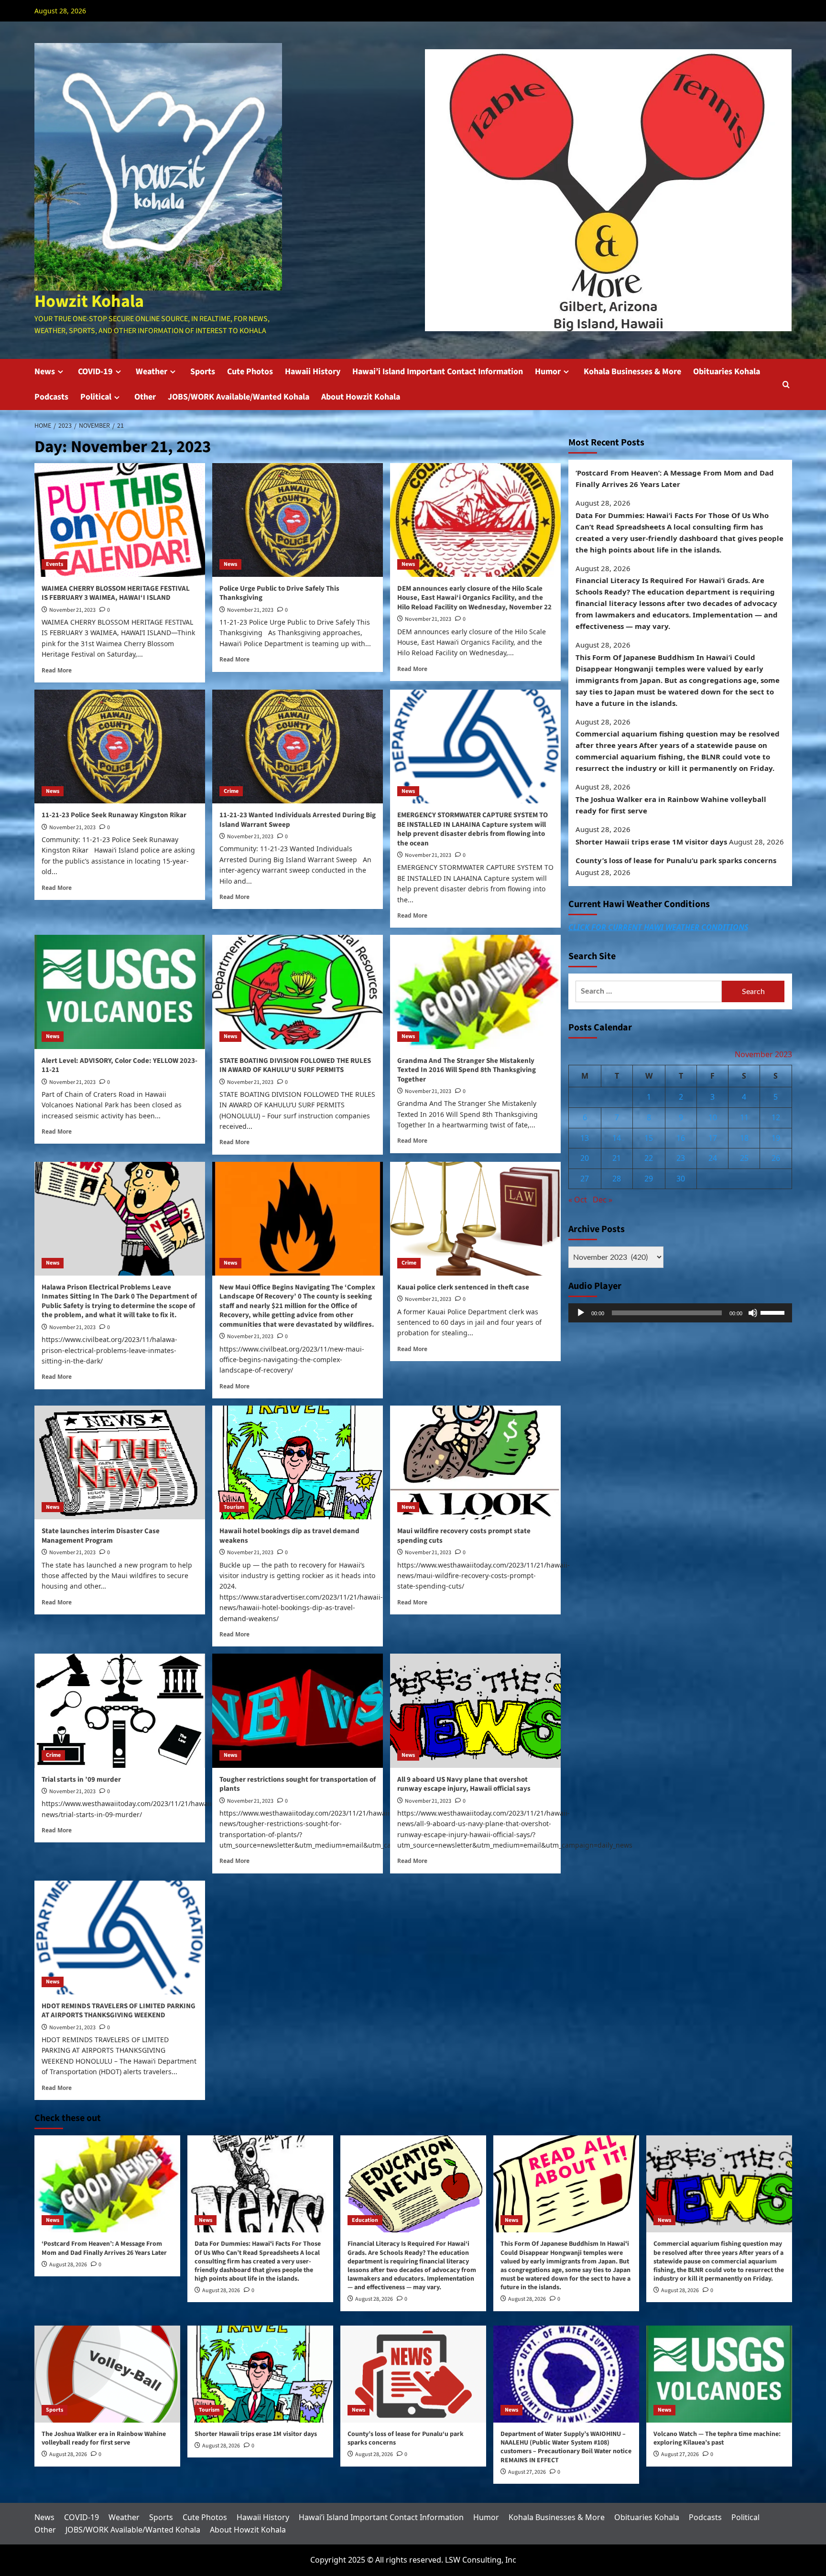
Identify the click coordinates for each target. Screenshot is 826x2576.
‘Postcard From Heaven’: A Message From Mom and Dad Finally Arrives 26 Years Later (675, 478)
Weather (152, 372)
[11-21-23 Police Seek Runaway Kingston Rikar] (120, 747)
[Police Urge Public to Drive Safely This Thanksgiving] (298, 520)
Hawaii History (313, 372)
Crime (231, 791)
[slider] (774, 1312)
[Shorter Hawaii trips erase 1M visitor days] (260, 2374)
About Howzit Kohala (361, 397)
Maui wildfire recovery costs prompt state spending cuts (464, 1536)
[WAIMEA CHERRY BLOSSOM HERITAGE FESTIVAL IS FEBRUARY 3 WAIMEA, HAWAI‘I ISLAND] (120, 520)
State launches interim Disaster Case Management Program (101, 1536)
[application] (680, 1313)
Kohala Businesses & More (632, 372)
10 (713, 1117)
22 (649, 1158)
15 (649, 1138)
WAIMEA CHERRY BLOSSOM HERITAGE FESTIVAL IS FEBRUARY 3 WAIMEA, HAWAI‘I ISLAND (116, 593)
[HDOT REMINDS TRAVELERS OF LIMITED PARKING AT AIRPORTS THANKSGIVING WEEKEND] (120, 1937)
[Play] (581, 1313)
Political (96, 397)
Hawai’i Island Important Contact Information (438, 372)
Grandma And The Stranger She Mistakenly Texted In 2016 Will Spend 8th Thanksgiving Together (467, 1070)
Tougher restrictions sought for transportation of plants (298, 1784)
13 (585, 1138)
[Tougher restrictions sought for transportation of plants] (298, 1710)
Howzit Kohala (89, 301)
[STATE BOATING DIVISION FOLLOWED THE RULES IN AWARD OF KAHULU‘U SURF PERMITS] (298, 992)
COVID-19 (95, 372)
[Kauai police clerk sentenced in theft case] (475, 1219)
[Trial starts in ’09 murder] (120, 1710)
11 (744, 1117)
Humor (548, 372)
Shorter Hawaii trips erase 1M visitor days (651, 842)
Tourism (234, 1507)
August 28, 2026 (68, 2265)
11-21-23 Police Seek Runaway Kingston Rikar (114, 815)
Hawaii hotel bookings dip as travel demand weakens (289, 1536)
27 (585, 1179)
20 (585, 1158)
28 (617, 1179)
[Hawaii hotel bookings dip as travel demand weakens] (298, 1462)
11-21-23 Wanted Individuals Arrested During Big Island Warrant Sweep (298, 820)
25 (744, 1158)
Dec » (603, 1200)
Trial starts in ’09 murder (81, 1780)
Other (145, 397)
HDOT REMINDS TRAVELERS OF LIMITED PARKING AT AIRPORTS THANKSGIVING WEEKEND (119, 2011)
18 (744, 1138)
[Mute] (753, 1313)
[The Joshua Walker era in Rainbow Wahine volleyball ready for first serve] (107, 2374)
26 (776, 1158)
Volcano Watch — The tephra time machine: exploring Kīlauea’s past (717, 2438)
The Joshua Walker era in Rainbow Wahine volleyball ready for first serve (671, 805)
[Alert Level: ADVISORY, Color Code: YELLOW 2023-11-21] (120, 992)
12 (776, 1117)
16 (681, 1138)
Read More (57, 670)
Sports (203, 372)
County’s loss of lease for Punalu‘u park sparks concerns (676, 860)
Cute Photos (250, 372)
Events (54, 564)
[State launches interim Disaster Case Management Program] (120, 1462)
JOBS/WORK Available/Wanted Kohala (239, 397)
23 (681, 1158)
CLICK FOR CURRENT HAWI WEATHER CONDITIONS (658, 927)
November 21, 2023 (72, 610)
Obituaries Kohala (727, 372)
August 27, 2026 (527, 2472)
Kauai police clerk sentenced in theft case (463, 1287)
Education (365, 2220)
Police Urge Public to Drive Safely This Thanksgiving (279, 593)
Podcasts (51, 397)
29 (649, 1179)
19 (776, 1138)
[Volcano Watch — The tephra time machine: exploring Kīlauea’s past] (719, 2374)
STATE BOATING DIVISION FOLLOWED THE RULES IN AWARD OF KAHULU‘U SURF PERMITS (295, 1066)
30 (681, 1179)
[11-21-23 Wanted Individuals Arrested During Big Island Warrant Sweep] (298, 747)
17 (713, 1138)
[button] (786, 384)
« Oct (578, 1200)
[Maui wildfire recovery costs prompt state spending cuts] (475, 1462)
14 (617, 1138)
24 (713, 1158)
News (45, 372)
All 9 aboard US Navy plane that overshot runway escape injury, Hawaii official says (464, 1784)
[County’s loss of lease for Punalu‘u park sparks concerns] (413, 2374)
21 (617, 1158)
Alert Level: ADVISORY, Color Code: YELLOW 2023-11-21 (120, 1066)
